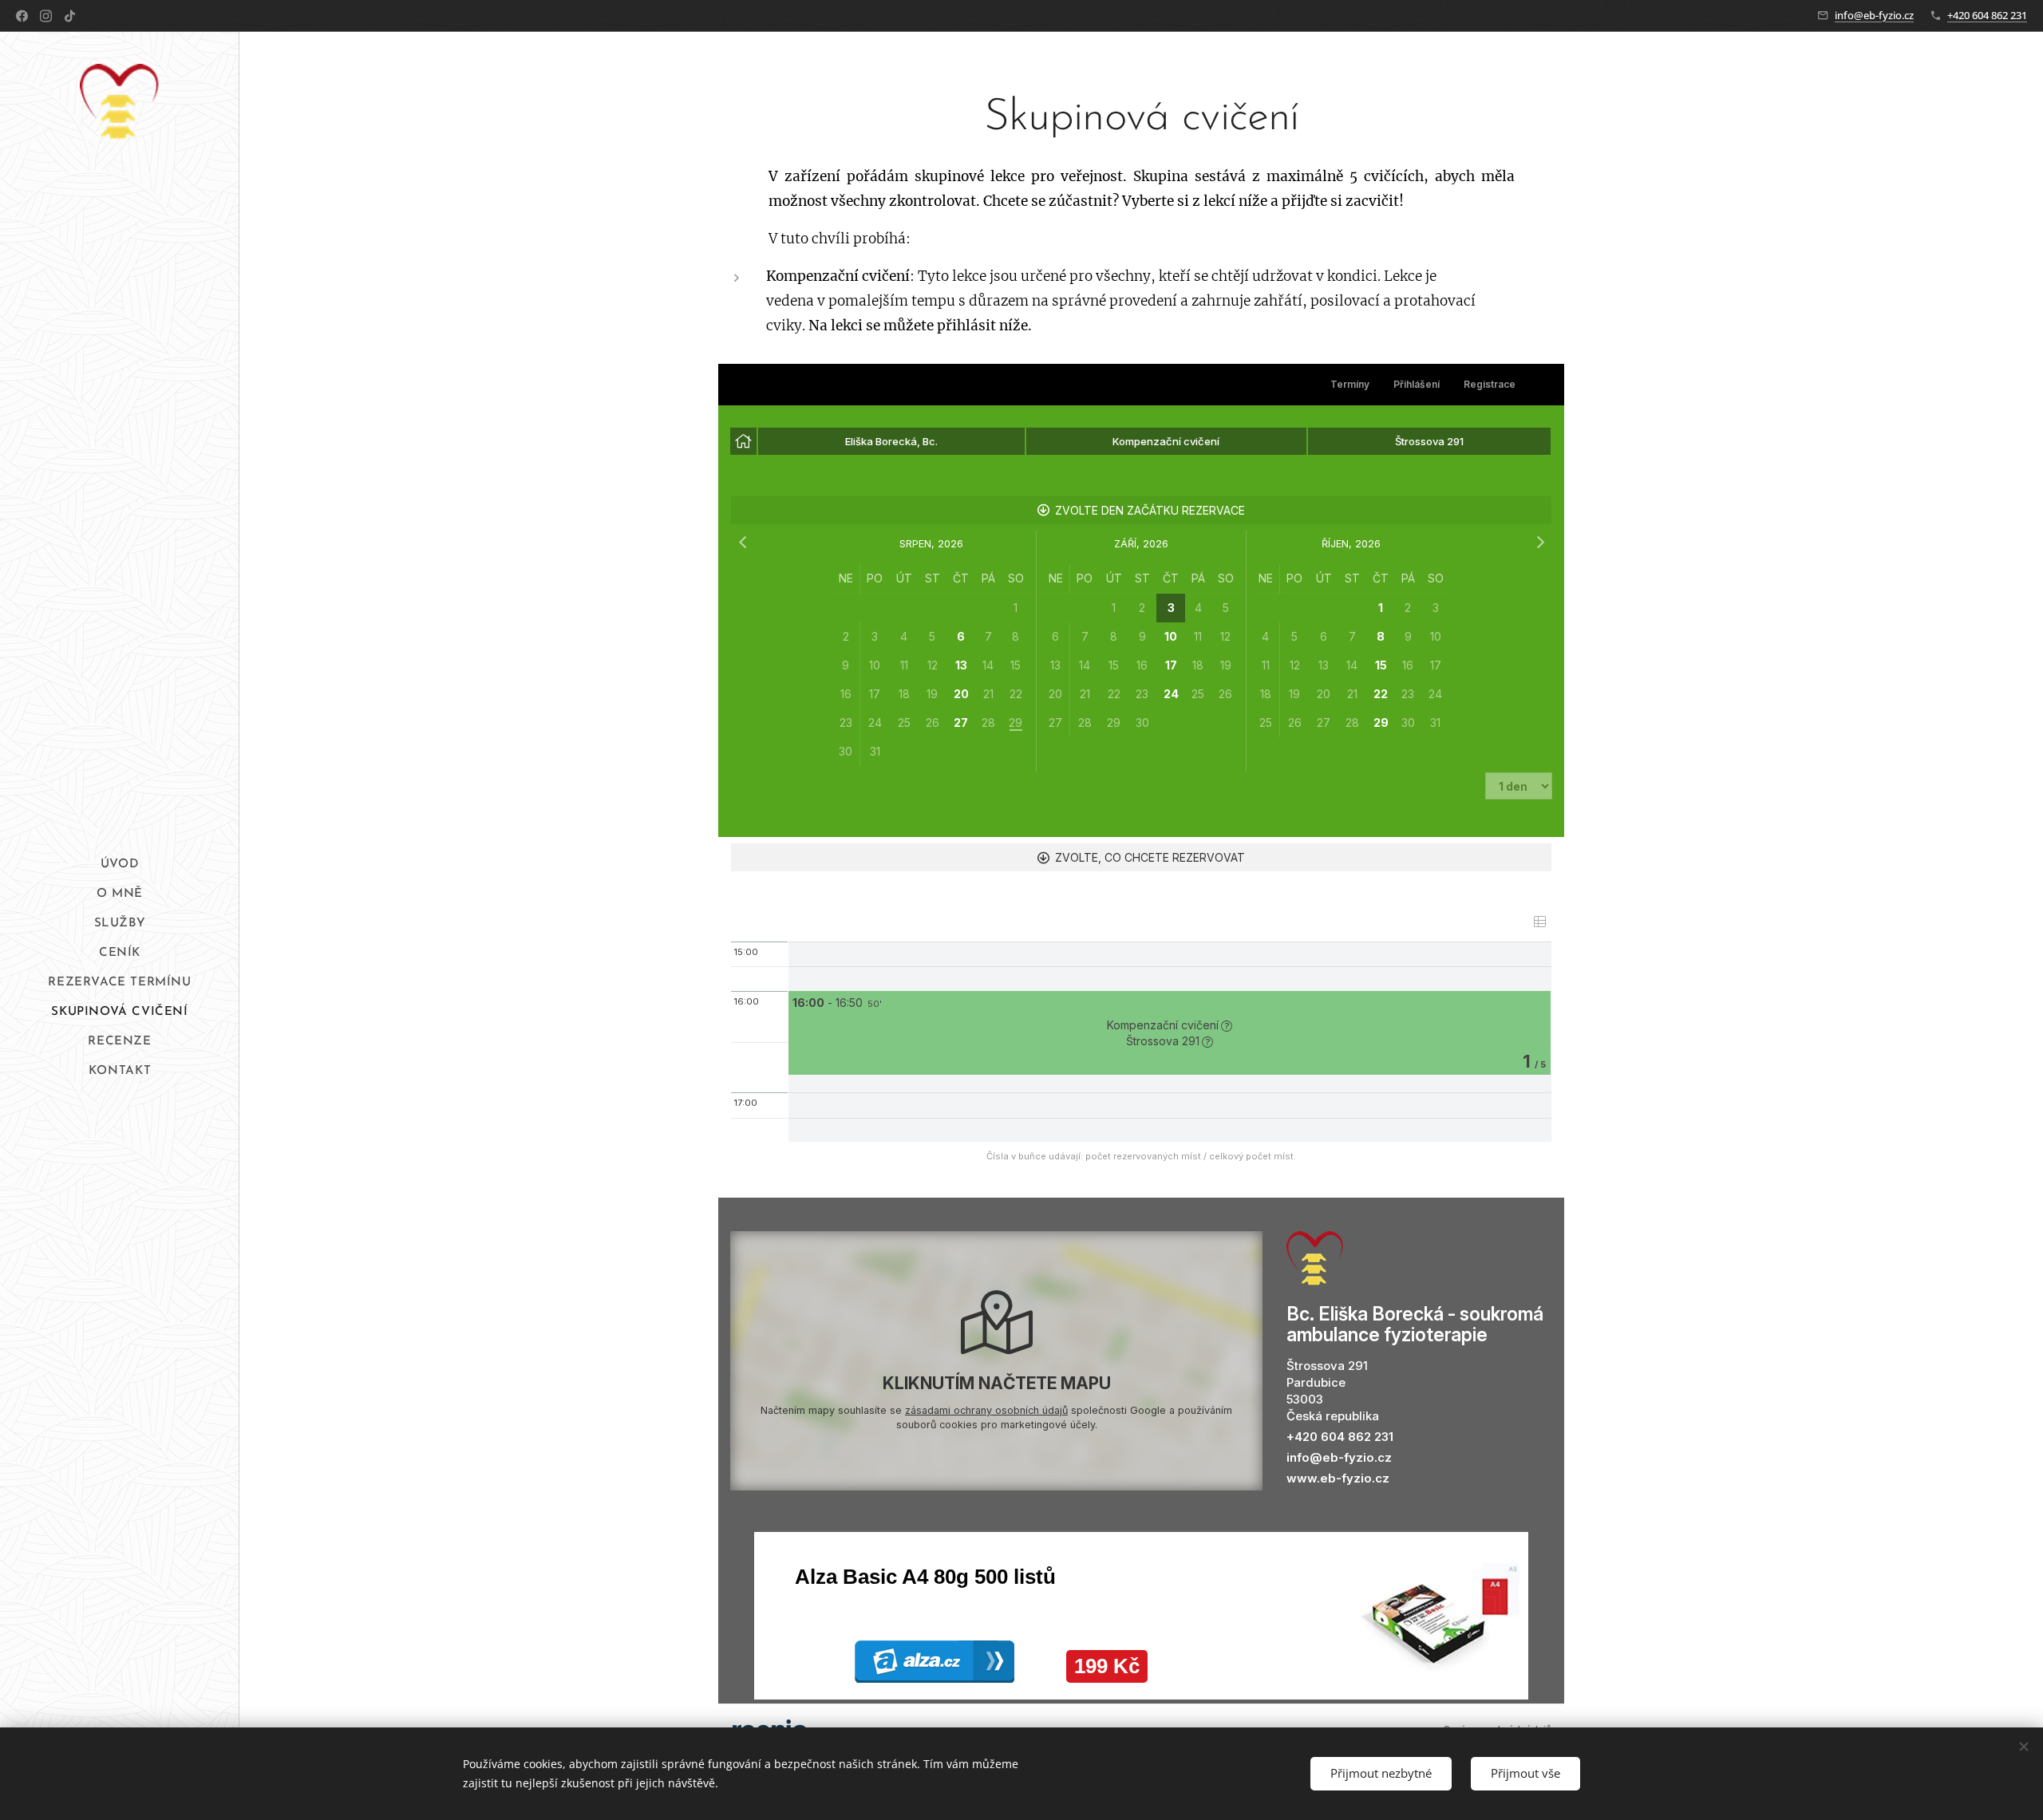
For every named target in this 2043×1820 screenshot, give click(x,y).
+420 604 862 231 (1987, 15)
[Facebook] (22, 16)
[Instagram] (46, 16)
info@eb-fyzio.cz (1874, 15)
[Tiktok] (70, 16)
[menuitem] (120, 865)
